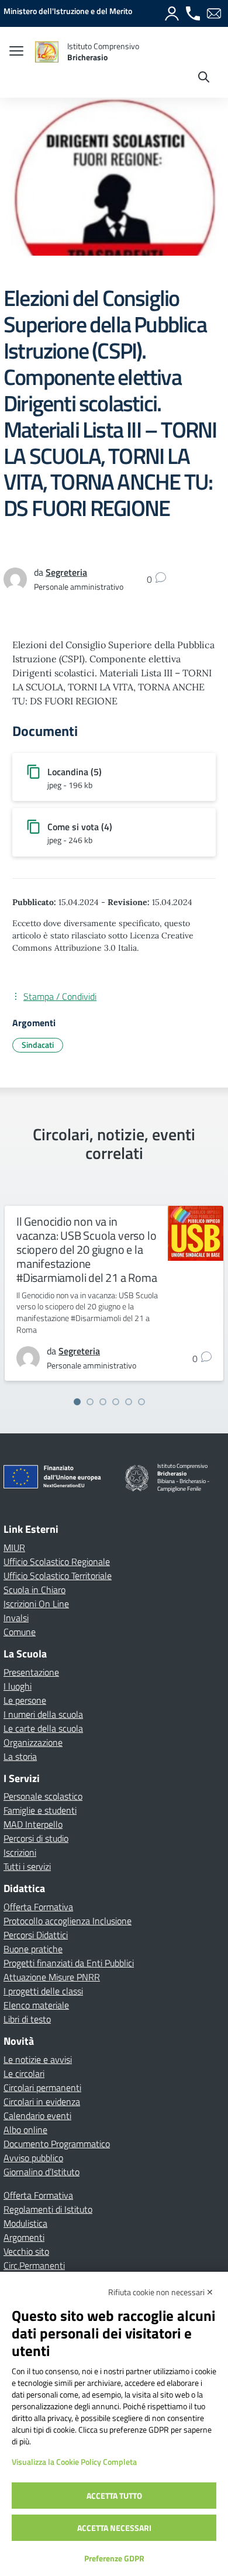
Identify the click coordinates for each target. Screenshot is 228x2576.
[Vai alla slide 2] (90, 1402)
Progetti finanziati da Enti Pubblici (69, 1963)
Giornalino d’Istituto (42, 2172)
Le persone (25, 1700)
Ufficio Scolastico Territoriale (58, 1576)
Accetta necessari (114, 2528)
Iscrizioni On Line (36, 1604)
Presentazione (31, 1672)
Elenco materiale (36, 2005)
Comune (20, 1632)
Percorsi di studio (36, 1838)
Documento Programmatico (57, 2144)
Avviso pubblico (33, 2158)
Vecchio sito (26, 2251)
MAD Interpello (33, 1824)
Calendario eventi (37, 2116)
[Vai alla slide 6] (141, 1402)
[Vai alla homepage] (47, 52)
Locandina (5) (75, 772)
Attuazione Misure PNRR (52, 1977)
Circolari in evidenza (42, 2102)
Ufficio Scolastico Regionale (57, 1562)
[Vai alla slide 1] (77, 1402)
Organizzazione (33, 1742)
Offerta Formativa (38, 1907)
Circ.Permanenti (34, 2265)
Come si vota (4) (80, 827)
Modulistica (25, 2223)
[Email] (214, 13)
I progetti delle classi (43, 1991)
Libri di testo (27, 2019)
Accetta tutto (114, 2496)
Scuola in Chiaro (34, 1590)
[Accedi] (172, 13)
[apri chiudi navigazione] (16, 52)
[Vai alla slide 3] (103, 1402)
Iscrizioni (20, 1852)
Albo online (25, 2130)
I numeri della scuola (43, 1714)
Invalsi (16, 1618)
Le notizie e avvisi (38, 2059)
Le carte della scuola (43, 1728)
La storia (20, 1756)
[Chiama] (193, 13)
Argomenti (24, 2237)
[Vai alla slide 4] (116, 1402)
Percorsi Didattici (36, 1935)
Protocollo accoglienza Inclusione (68, 1921)
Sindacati (38, 1045)
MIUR (14, 1547)
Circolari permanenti (42, 2087)
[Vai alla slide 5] (129, 1402)
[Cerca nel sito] (204, 78)
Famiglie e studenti (40, 1810)
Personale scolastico (43, 1796)
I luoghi (18, 1686)
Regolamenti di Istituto (48, 2209)
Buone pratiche (33, 1949)
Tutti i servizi (27, 1866)
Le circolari (24, 2073)
